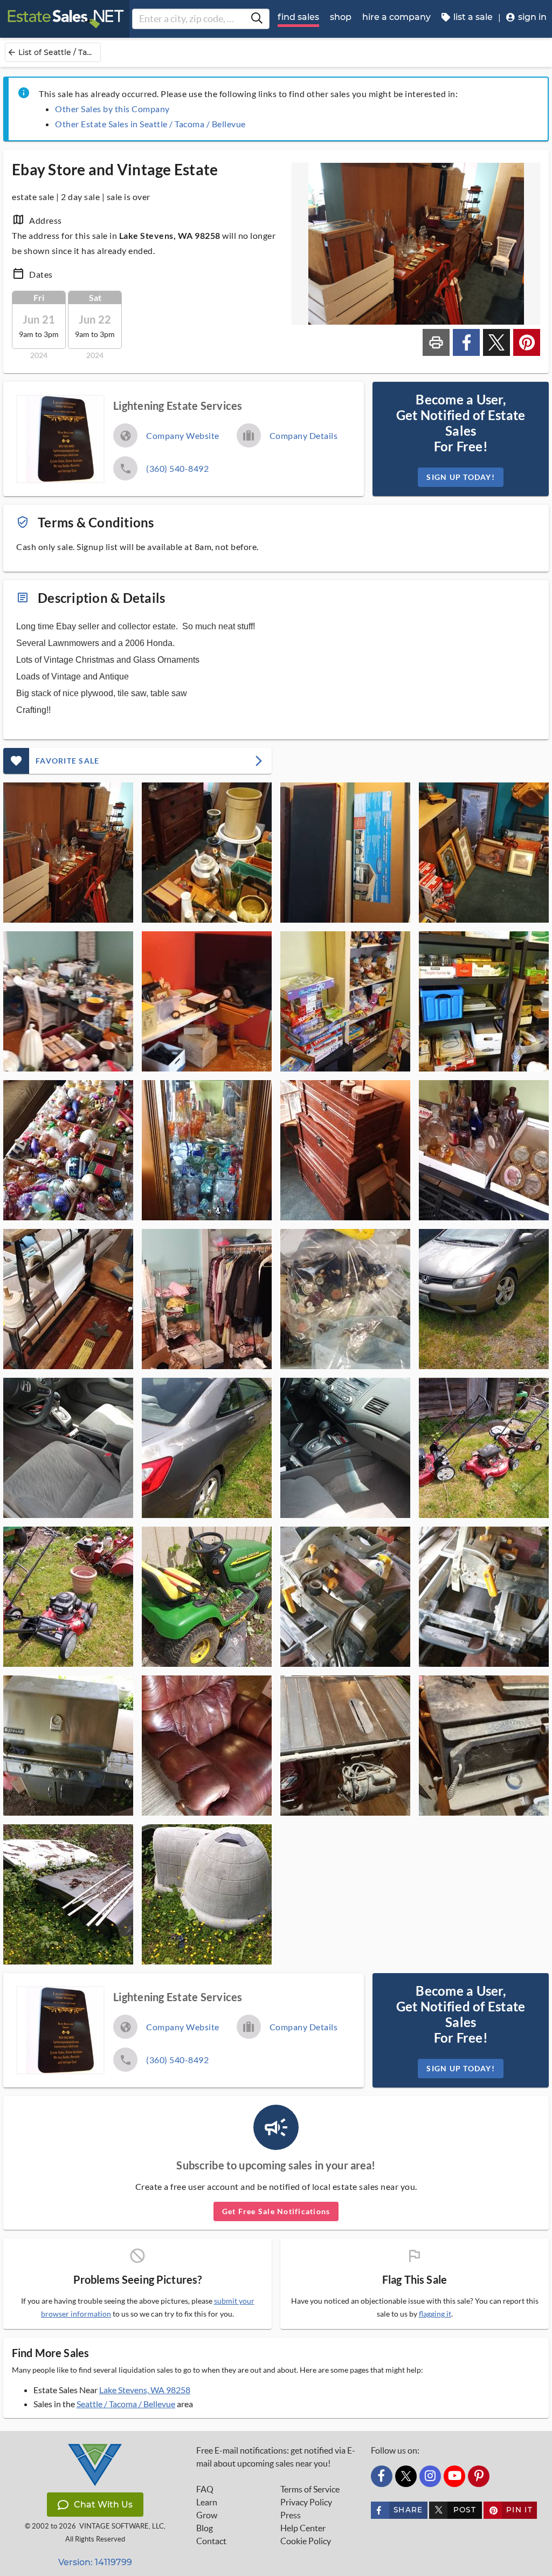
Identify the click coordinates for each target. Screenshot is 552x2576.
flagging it (435, 2314)
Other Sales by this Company (112, 109)
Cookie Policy (306, 2541)
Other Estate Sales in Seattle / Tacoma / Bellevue (150, 124)
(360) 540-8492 (177, 468)
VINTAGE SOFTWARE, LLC (122, 2526)
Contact (211, 2541)
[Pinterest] (479, 2476)
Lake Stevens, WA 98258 (145, 2390)
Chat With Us (103, 2505)
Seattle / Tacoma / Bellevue (126, 2404)
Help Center (303, 2528)
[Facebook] (382, 2476)
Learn (207, 2502)
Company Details (304, 435)
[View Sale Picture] (68, 853)
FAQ (205, 2489)
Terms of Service (310, 2489)
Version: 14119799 (95, 2562)
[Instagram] (430, 2476)
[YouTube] (454, 2476)
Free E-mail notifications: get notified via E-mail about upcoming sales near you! (276, 2457)
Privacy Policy (306, 2502)
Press (291, 2515)
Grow (207, 2515)
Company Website (183, 435)
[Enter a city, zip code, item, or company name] (257, 19)
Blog (205, 2528)
